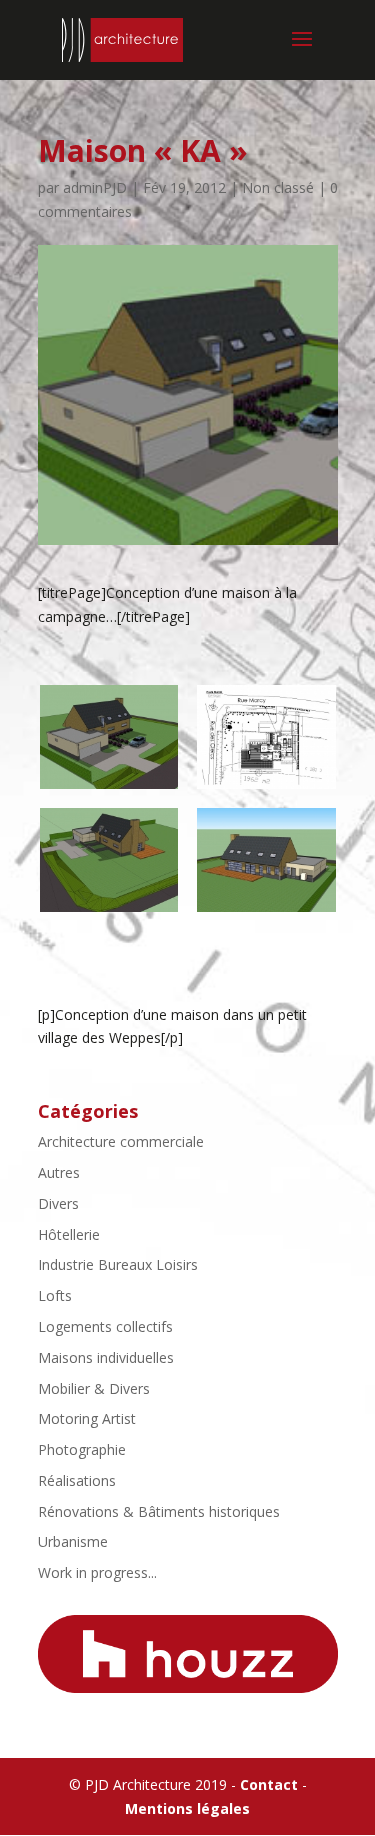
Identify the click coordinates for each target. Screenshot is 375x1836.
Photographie (82, 1449)
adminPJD (95, 187)
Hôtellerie (69, 1234)
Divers (58, 1203)
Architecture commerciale (121, 1141)
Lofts (55, 1295)
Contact (269, 1784)
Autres (59, 1172)
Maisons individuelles (106, 1357)
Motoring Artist (87, 1418)
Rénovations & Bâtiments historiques (159, 1511)
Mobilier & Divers (94, 1388)
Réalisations (77, 1480)
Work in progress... (97, 1572)
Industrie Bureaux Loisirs (118, 1264)
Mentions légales (187, 1808)
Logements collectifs (105, 1326)
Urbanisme (73, 1541)
